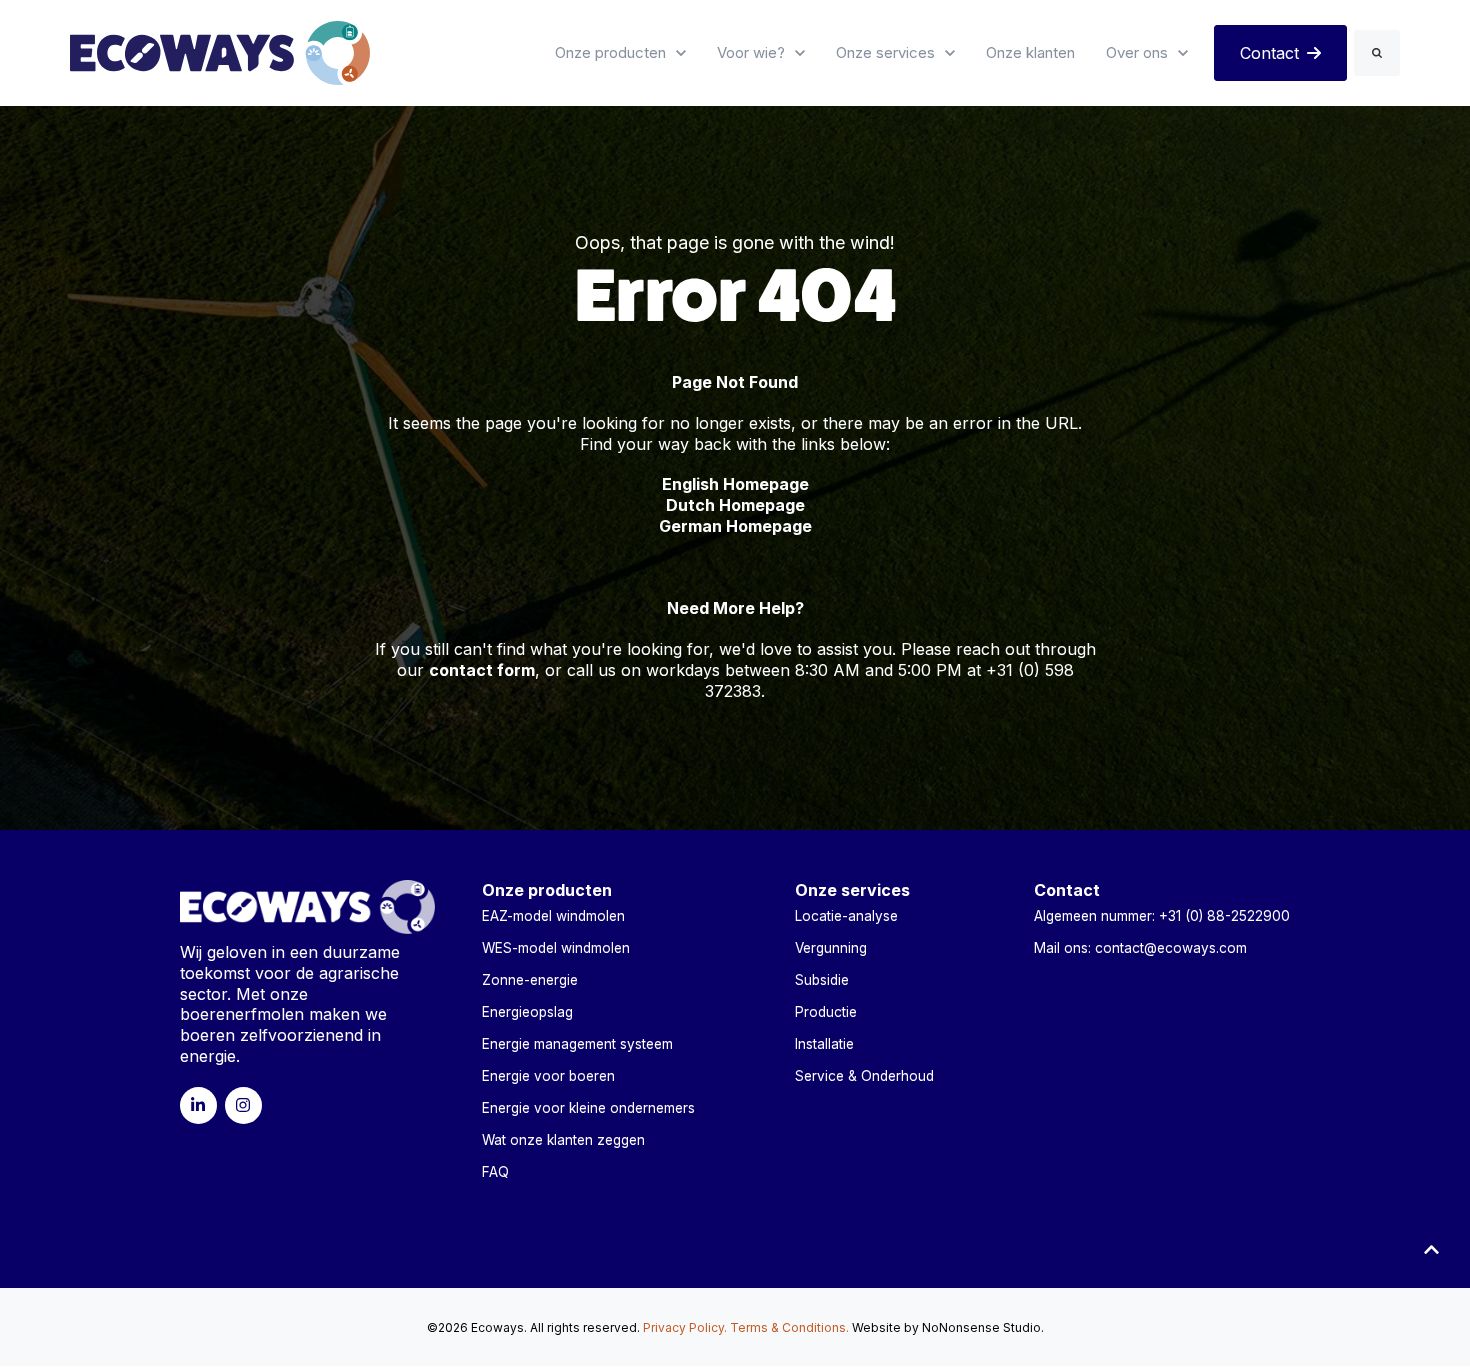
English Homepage (735, 484)
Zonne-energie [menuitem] (530, 980)
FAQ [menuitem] (495, 1172)
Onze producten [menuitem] (547, 890)
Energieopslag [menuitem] (527, 1012)
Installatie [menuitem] (824, 1044)
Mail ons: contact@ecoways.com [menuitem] (1140, 948)
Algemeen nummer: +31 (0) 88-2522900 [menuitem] (1162, 916)
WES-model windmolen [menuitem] (556, 948)
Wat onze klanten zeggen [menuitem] (563, 1140)
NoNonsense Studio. (983, 1327)
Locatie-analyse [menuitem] (846, 916)
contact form (482, 670)
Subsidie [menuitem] (822, 980)
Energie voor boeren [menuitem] (548, 1076)
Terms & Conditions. (789, 1327)
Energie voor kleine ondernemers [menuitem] (588, 1108)
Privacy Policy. (685, 1327)
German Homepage (735, 526)
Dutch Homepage (735, 505)
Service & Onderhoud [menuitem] (864, 1076)
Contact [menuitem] (1067, 890)
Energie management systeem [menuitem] (577, 1044)
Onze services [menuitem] (852, 890)
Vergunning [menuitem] (831, 948)
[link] (220, 51)
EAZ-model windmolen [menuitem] (553, 916)
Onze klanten (1030, 52)
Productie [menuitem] (826, 1012)
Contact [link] (1269, 53)
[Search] (1377, 53)
